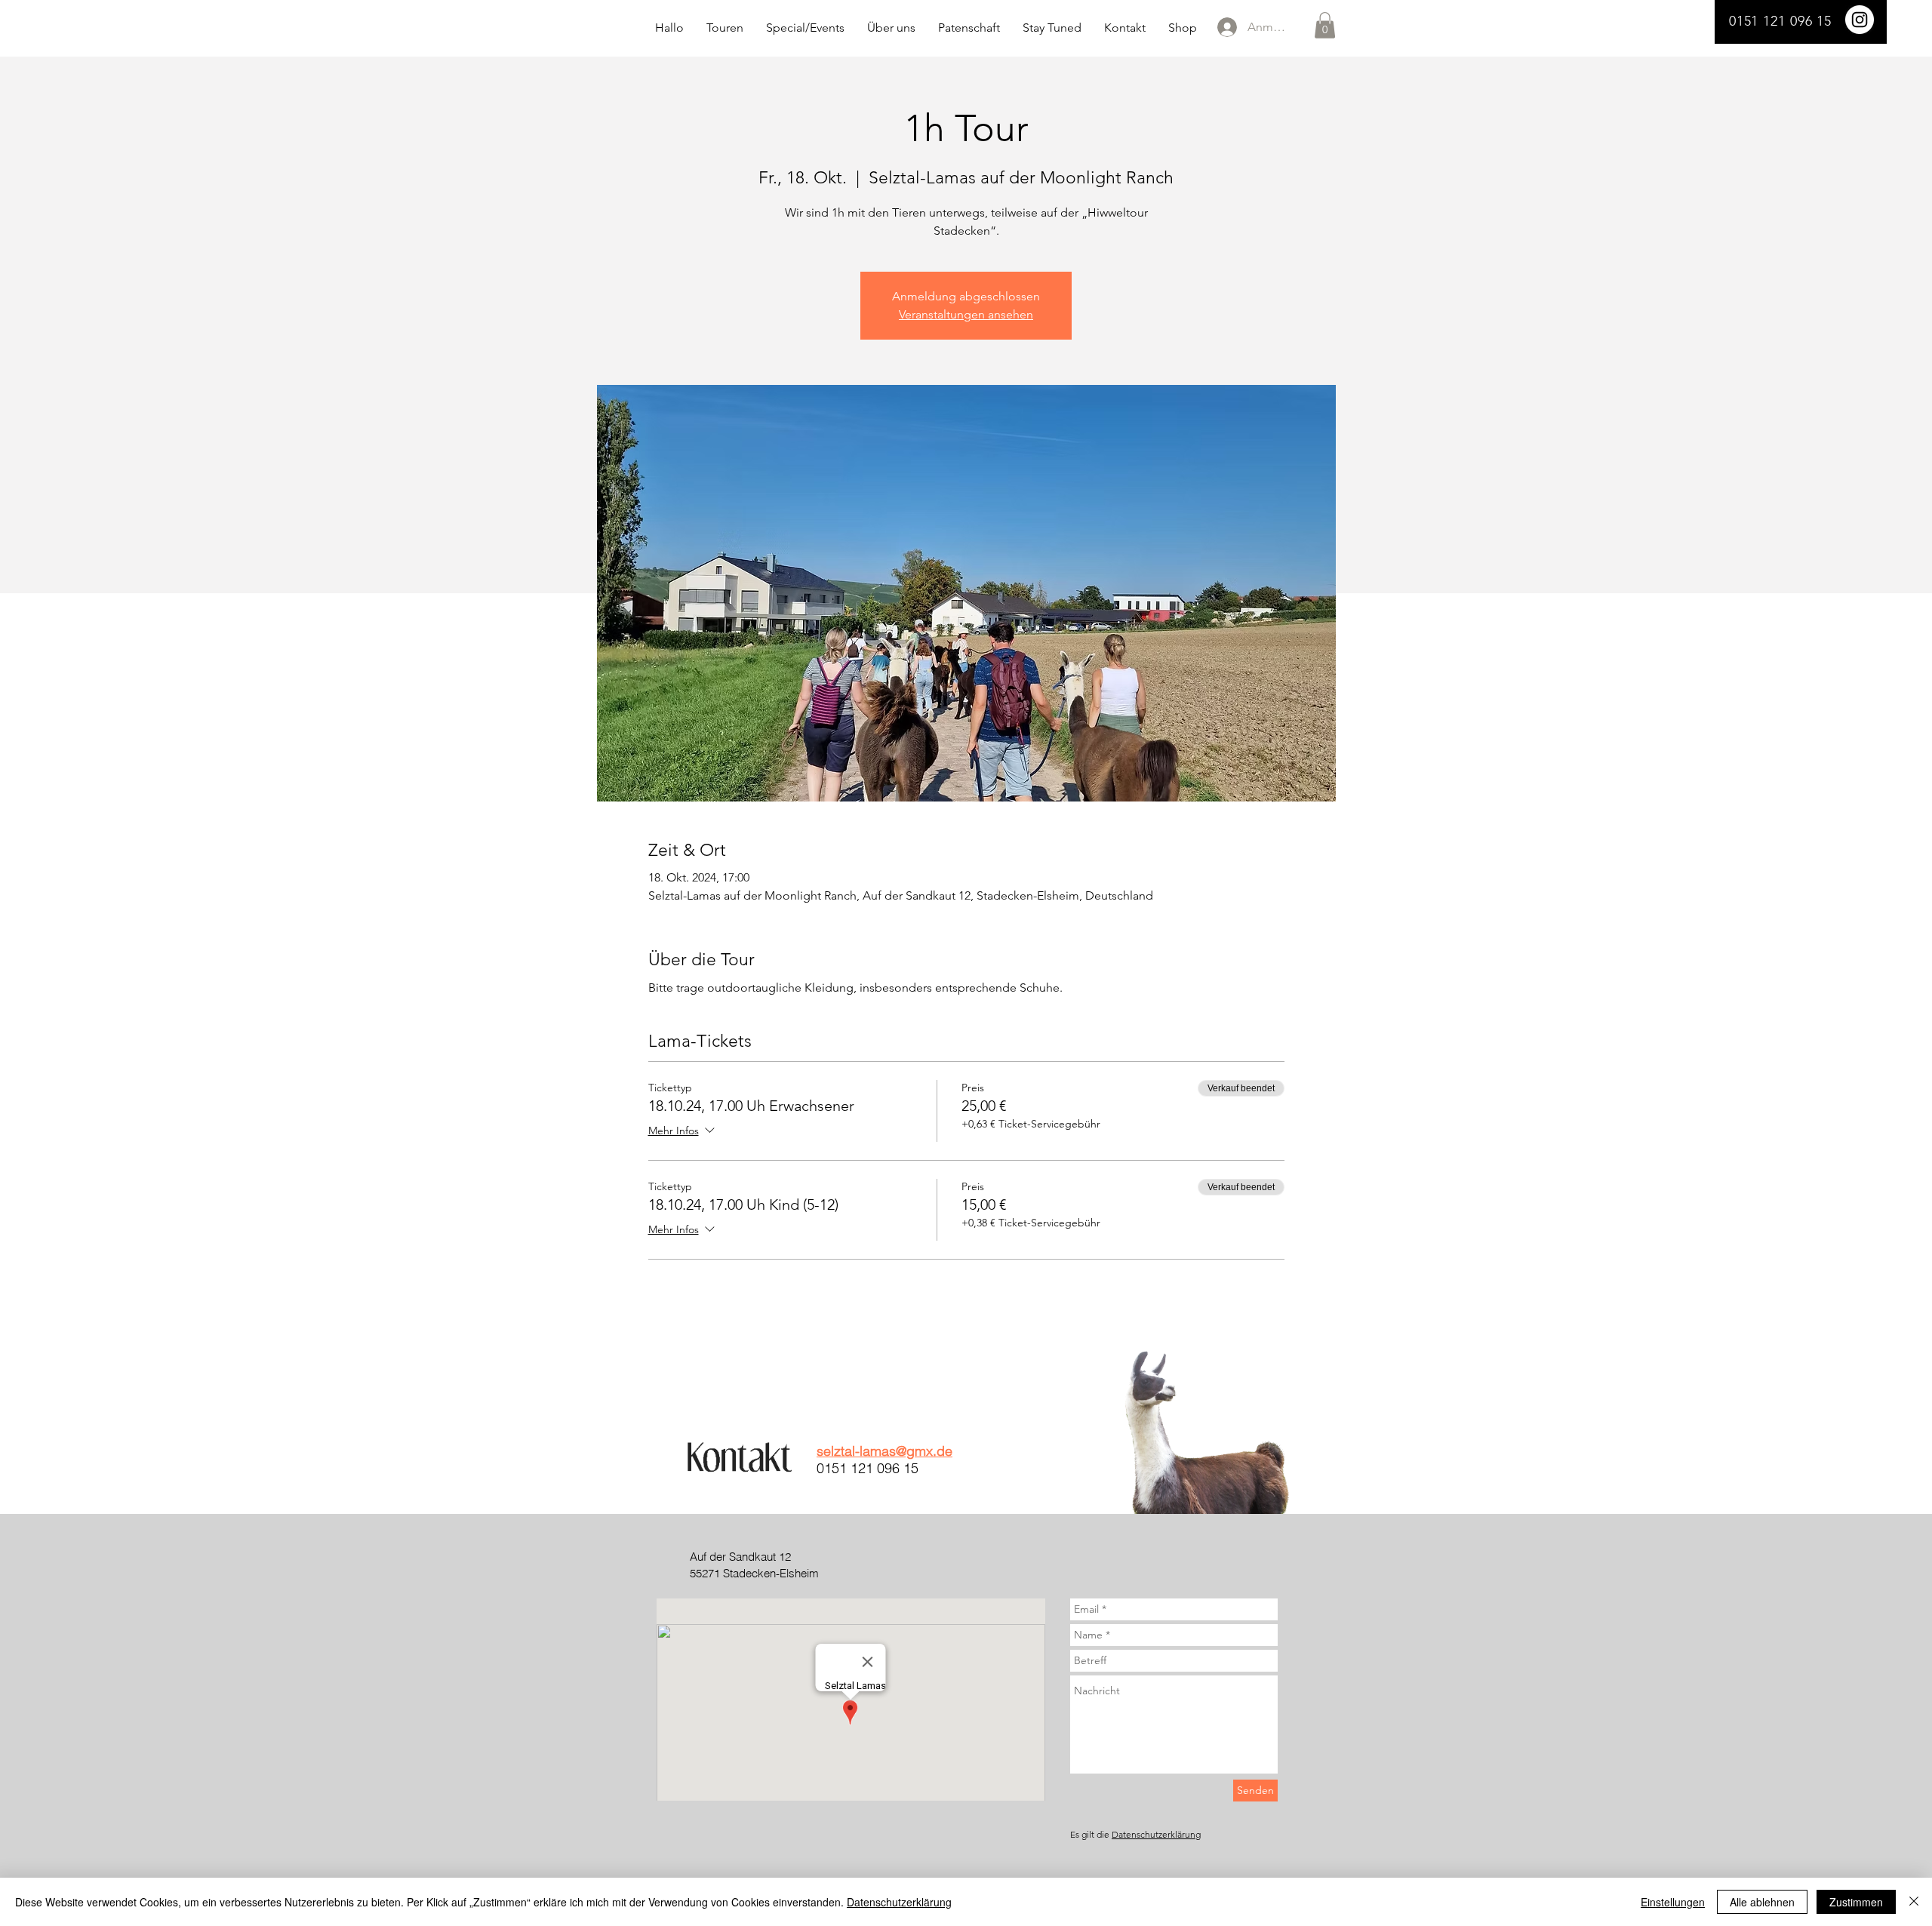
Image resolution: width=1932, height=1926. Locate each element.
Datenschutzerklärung (1156, 1834)
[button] (1325, 25)
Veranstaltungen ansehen (966, 314)
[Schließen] (1914, 1902)
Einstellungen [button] (1673, 1902)
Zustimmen (1856, 1902)
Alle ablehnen (1762, 1902)
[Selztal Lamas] (1860, 20)
